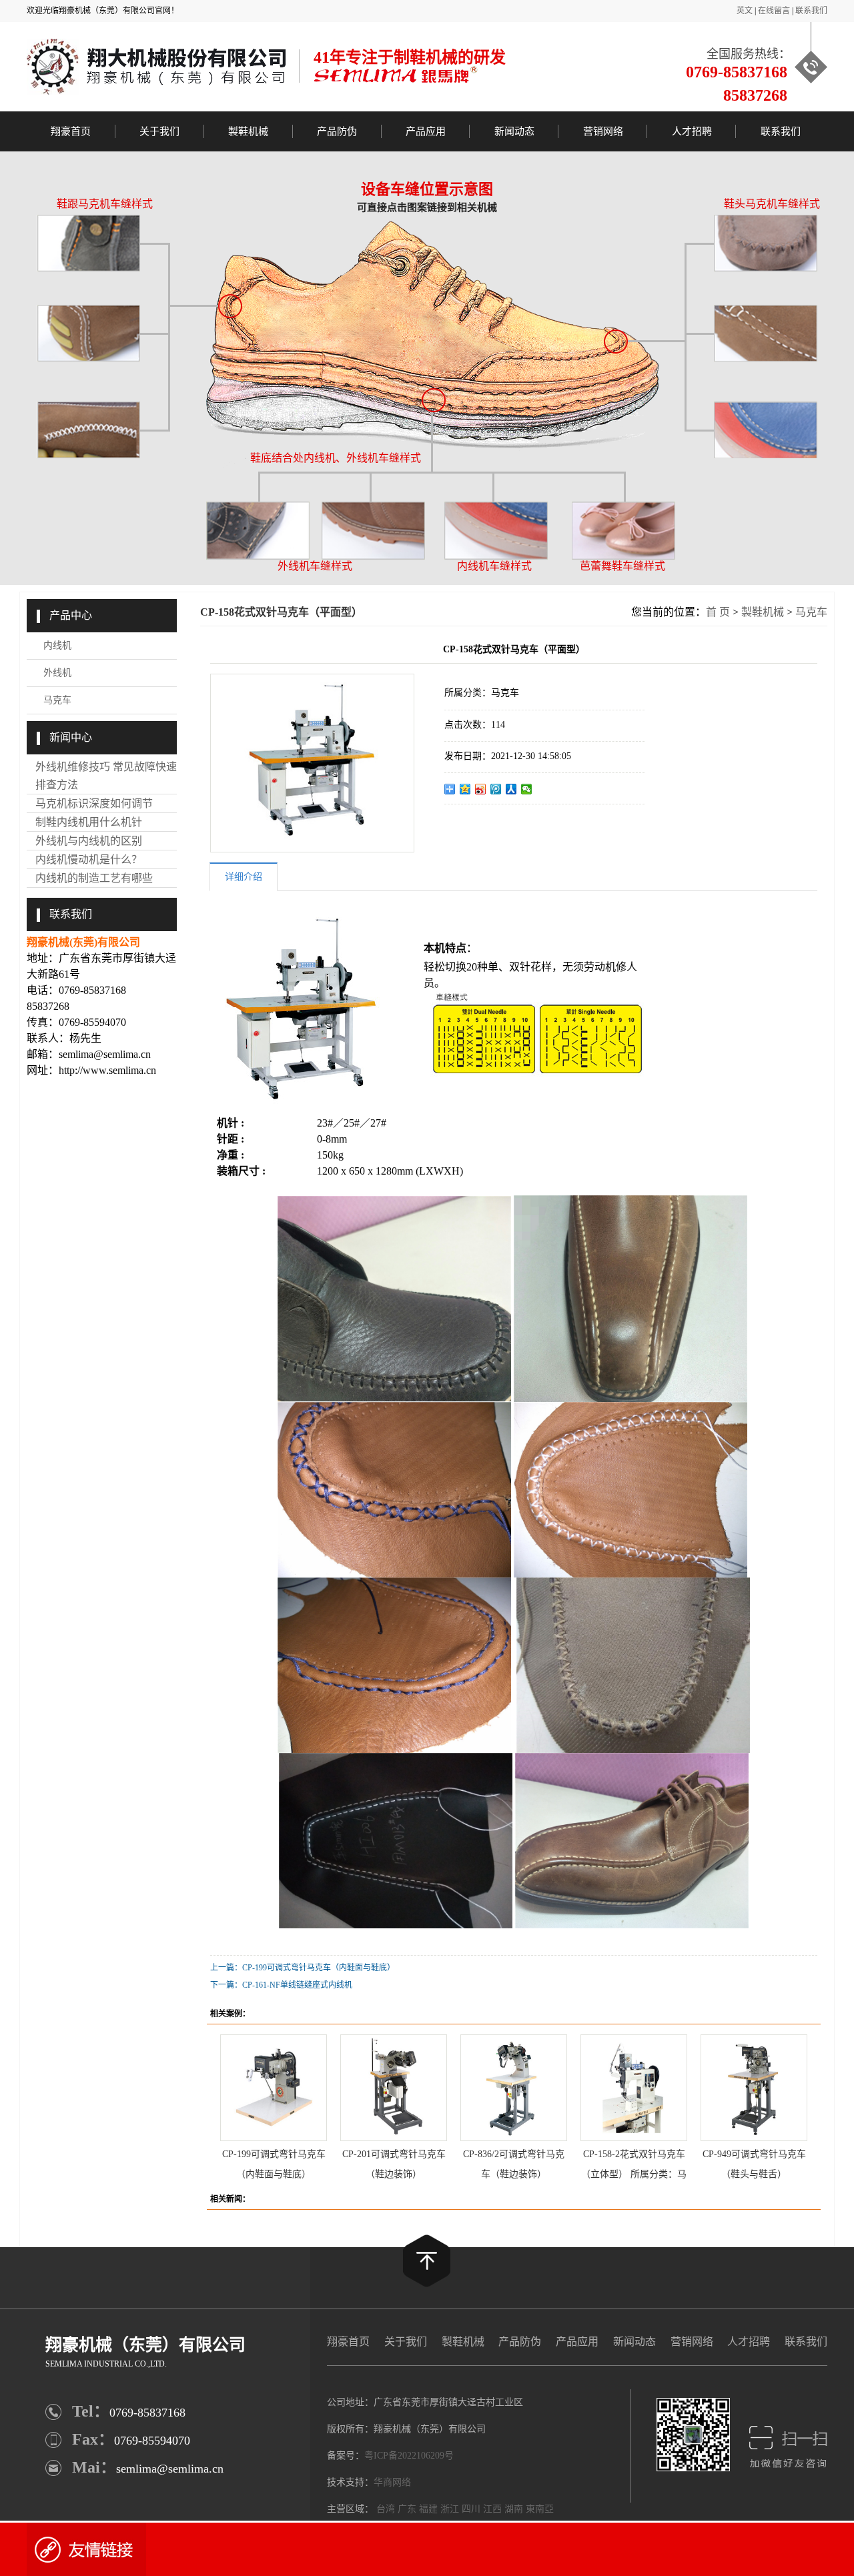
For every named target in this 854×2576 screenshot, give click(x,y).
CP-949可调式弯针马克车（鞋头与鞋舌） (754, 2161)
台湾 (386, 2509)
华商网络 (392, 2482)
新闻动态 (514, 131)
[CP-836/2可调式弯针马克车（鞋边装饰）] (514, 2088)
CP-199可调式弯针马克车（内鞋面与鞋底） (274, 2161)
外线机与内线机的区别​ (89, 841)
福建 (428, 2509)
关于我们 (159, 131)
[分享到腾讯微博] (496, 789)
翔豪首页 (71, 131)
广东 (407, 2509)
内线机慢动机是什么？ (89, 859)
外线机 (57, 673)
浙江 (450, 2509)
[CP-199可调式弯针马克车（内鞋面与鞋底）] (274, 2088)
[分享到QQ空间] (465, 789)
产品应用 (426, 131)
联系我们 (811, 11)
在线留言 (774, 11)
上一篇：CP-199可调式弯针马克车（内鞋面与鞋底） (303, 1968)
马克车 (57, 700)
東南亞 (540, 2509)
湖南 (514, 2509)
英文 (745, 11)
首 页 (718, 612)
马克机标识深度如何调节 (94, 803)
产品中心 (71, 615)
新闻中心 (71, 737)
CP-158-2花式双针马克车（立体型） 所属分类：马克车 (634, 2161)
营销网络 (603, 131)
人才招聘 (692, 131)
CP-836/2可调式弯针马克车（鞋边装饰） (514, 2161)
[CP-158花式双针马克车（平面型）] (312, 763)
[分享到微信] (527, 789)
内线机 (57, 645)
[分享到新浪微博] (481, 789)
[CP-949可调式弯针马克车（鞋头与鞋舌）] (754, 2088)
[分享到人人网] (511, 789)
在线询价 (482, 826)
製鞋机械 (248, 131)
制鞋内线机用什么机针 (89, 822)
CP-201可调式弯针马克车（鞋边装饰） (394, 2161)
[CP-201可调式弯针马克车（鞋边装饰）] (394, 2088)
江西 (492, 2509)
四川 (471, 2509)
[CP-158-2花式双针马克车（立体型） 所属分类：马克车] (634, 2088)
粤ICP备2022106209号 (409, 2456)
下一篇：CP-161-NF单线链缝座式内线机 (281, 1985)
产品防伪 (337, 131)
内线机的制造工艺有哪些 (94, 878)
